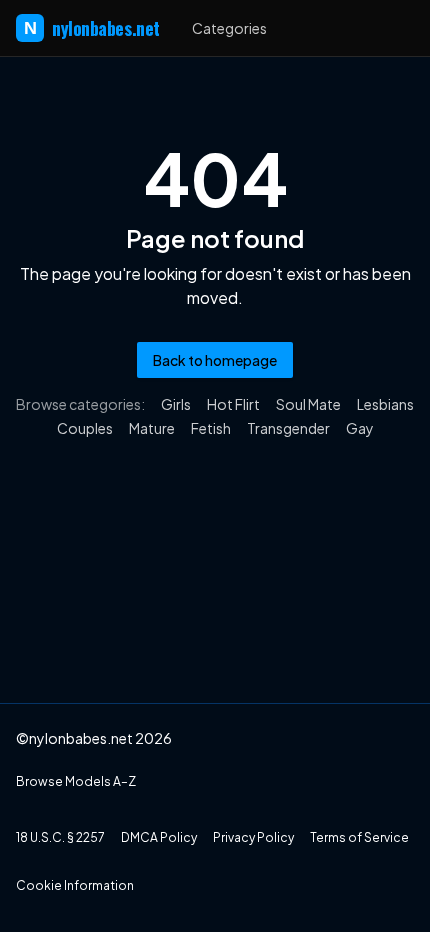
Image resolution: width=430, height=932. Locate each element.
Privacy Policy (253, 837)
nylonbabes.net (92, 28)
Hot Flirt (233, 404)
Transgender (288, 428)
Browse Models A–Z (76, 781)
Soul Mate (308, 404)
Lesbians (385, 404)
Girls (176, 404)
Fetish (211, 428)
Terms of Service (359, 837)
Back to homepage (215, 360)
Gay (360, 428)
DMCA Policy (159, 837)
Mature (152, 428)
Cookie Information (75, 885)
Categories (229, 28)
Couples (85, 428)
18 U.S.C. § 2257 (60, 837)
